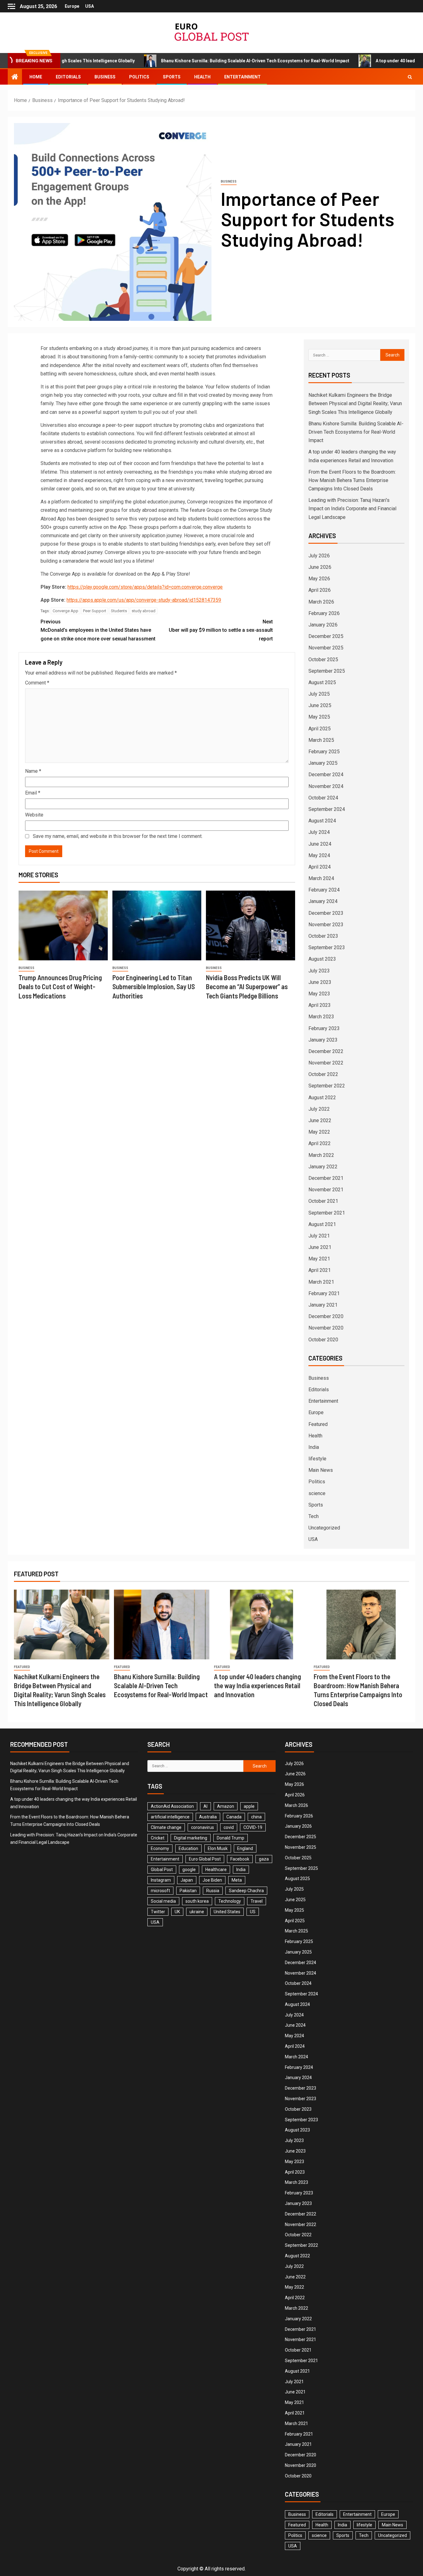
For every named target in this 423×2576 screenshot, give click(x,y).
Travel (257, 1901)
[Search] (410, 77)
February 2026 (324, 613)
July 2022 (319, 1109)
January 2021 (323, 1305)
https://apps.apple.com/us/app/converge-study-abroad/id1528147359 (144, 600)
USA (89, 6)
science (317, 1493)
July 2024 (319, 832)
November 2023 (326, 925)
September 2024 (327, 809)
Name (33, 771)
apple (249, 1806)
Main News (321, 1470)
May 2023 (319, 994)
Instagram (161, 1880)
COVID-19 (253, 1827)
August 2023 (322, 959)
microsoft (160, 1891)
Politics (139, 77)
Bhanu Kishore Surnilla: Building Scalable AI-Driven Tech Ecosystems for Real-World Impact (189, 61)
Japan (187, 1880)
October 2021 (323, 1201)
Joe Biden (212, 1880)
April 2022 (320, 1143)
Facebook (240, 1859)
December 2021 (326, 1178)
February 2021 (324, 1293)
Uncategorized (324, 1528)
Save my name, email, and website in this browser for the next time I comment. (118, 836)
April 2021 (320, 1270)
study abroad (144, 611)
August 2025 (322, 682)
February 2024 (324, 890)
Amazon (226, 1806)
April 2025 (320, 729)
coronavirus (203, 1827)
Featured (318, 1424)
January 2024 (323, 901)
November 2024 (326, 786)
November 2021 (326, 1190)
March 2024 (321, 878)
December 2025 (326, 636)
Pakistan (188, 1891)
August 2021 (322, 1224)
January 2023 (323, 1040)
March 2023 (321, 1017)
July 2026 (319, 556)
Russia (213, 1891)
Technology (230, 1901)
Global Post (162, 1870)
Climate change (166, 1827)
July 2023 (319, 971)
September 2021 (327, 1213)
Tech (314, 1516)
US (253, 1912)
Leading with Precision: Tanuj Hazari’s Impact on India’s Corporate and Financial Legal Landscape (352, 509)
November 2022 (326, 1063)
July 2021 (319, 1236)
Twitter (158, 1912)
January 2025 (323, 763)
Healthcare (216, 1870)
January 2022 (323, 1167)
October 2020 (323, 1340)
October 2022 (323, 1074)
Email (33, 793)
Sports (172, 77)
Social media (163, 1901)
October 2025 (323, 659)
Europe (72, 6)
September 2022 (327, 1086)
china (256, 1817)
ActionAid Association (172, 1806)
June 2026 (320, 567)
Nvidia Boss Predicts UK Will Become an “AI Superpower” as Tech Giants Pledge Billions (247, 987)
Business (105, 77)
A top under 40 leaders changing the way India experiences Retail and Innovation (257, 1686)
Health (202, 77)
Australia (208, 1817)
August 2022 (322, 1098)
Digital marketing (191, 1838)
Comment (37, 683)
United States (227, 1912)
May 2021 (319, 1259)
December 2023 (326, 913)
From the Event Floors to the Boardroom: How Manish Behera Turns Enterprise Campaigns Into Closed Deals (352, 480)
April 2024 (320, 867)
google (189, 1870)
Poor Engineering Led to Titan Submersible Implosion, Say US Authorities (154, 987)
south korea (197, 1901)
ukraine (197, 1912)
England (245, 1848)
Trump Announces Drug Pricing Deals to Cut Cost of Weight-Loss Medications (60, 987)
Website (34, 815)
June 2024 (320, 844)
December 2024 (326, 775)
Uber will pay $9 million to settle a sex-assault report (221, 630)
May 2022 (319, 1132)
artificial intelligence (170, 1817)
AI (205, 1806)
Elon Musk (218, 1848)
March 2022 (321, 1155)
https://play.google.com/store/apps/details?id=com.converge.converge (145, 587)
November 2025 (326, 648)
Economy (160, 1848)
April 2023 (320, 1005)
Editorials (68, 77)
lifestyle (317, 1459)
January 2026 (323, 625)
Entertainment (242, 77)
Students (119, 611)
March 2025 (321, 740)
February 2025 (324, 752)
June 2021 (320, 1247)
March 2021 (321, 1282)
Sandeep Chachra (246, 1891)
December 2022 (326, 1051)
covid (229, 1827)
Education (188, 1848)
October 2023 (323, 936)
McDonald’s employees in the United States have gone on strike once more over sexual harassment (98, 630)
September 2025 (327, 671)
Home (36, 77)
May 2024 (319, 855)
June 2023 (320, 982)
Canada (234, 1817)
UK (177, 1912)
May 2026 (319, 579)
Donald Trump (231, 1838)
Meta (237, 1880)
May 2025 (319, 717)
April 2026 (320, 590)
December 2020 (326, 1316)
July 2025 (319, 694)
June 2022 (320, 1120)
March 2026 (321, 602)
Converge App (65, 611)
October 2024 (323, 798)
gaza (264, 1859)
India (314, 1447)
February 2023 (324, 1028)
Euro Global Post (205, 1859)
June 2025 (320, 705)
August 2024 (322, 821)
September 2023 (327, 947)
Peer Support (95, 611)
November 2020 (326, 1328)
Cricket (158, 1838)
